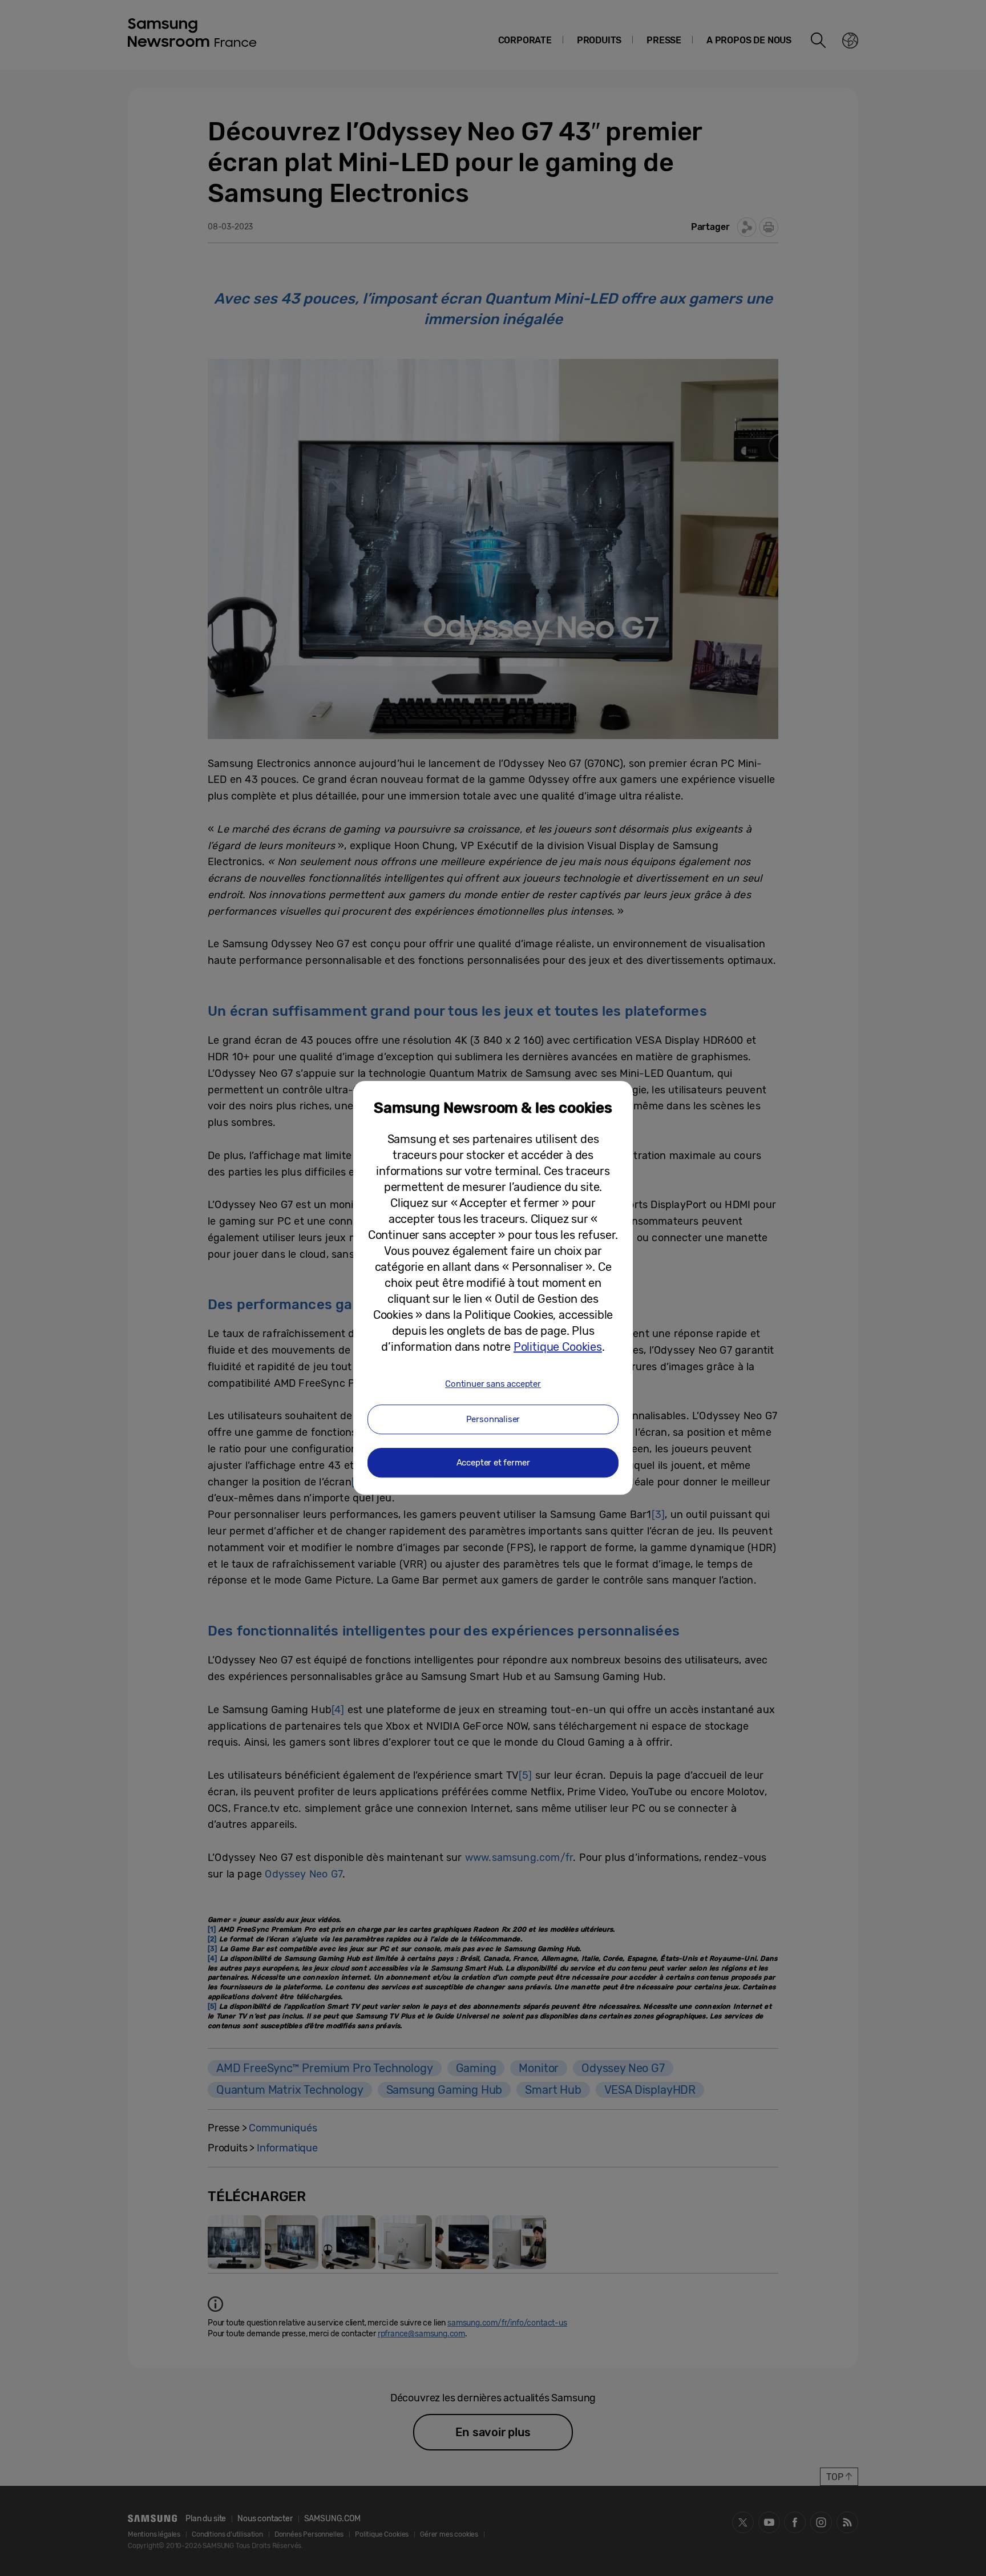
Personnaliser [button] (493, 1420)
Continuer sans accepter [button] (493, 1384)
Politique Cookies (558, 1347)
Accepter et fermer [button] (493, 1463)
